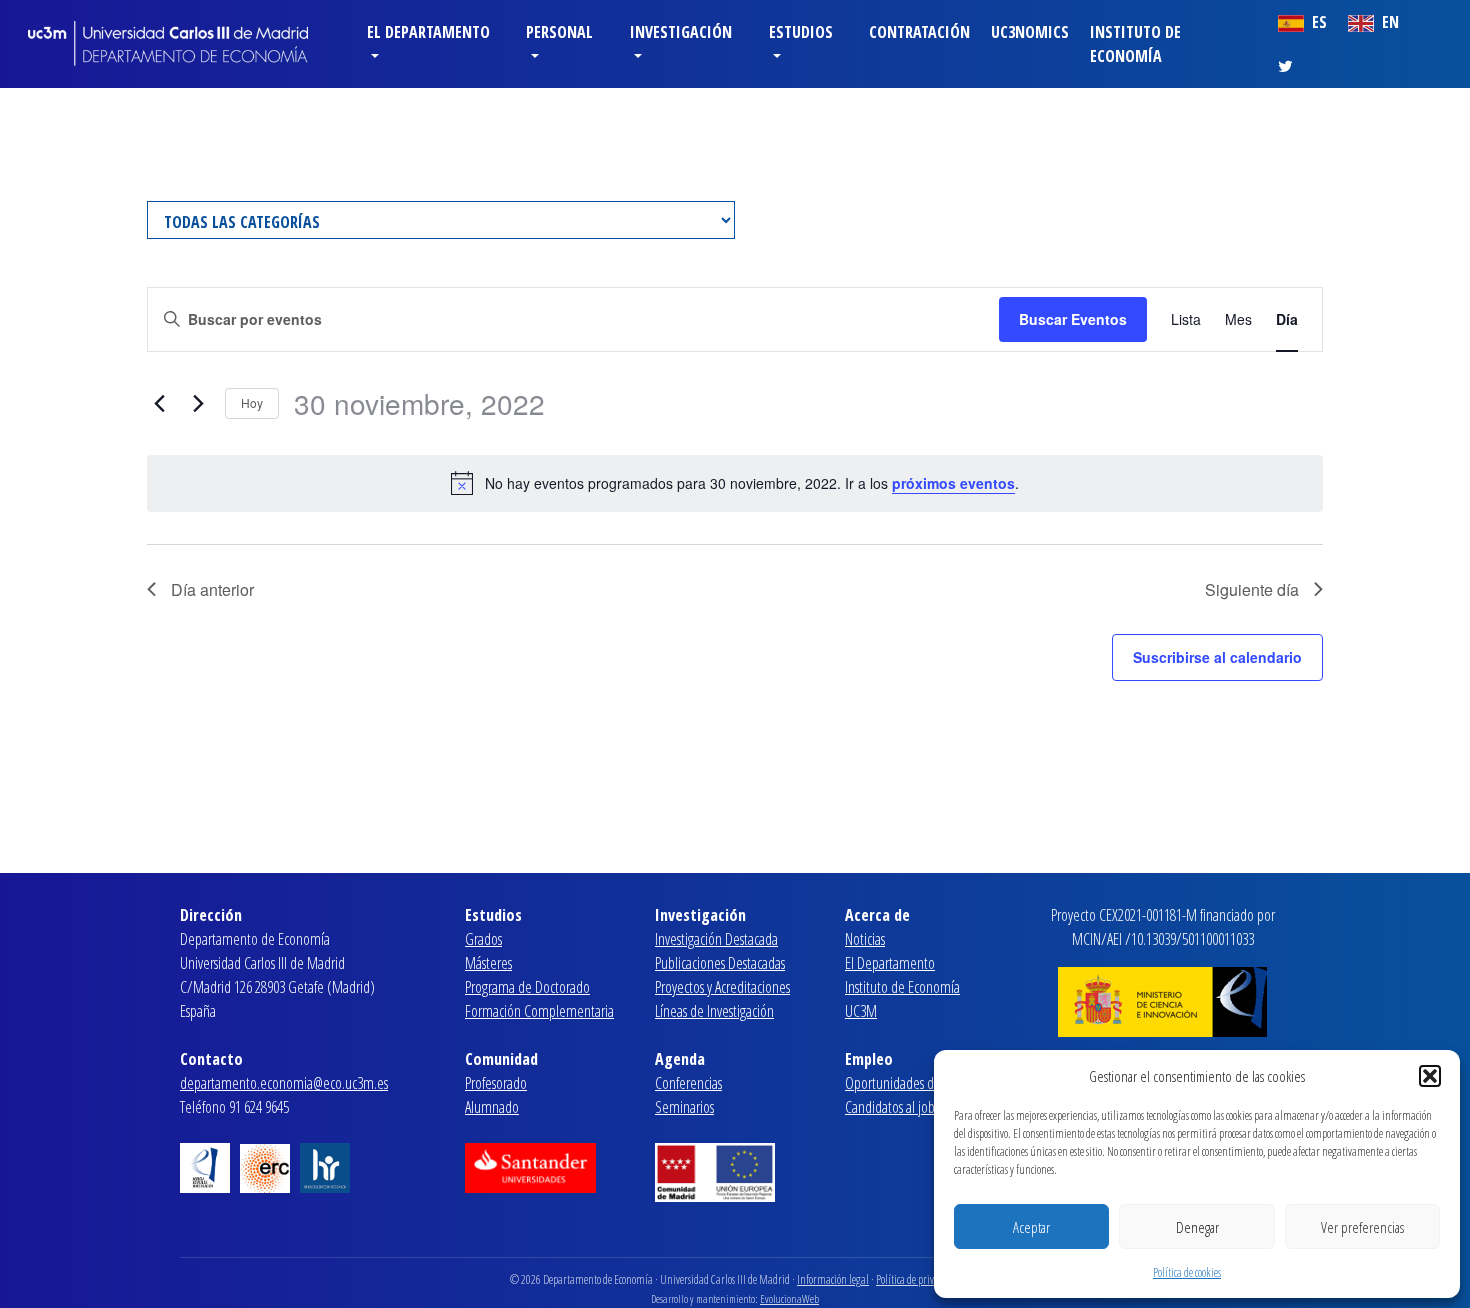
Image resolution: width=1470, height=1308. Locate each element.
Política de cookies (1187, 1272)
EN (1388, 22)
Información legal (833, 1279)
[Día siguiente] (198, 404)
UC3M (861, 1011)
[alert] (735, 483)
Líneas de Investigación (714, 1011)
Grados (483, 939)
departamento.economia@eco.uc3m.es (284, 1083)
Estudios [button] (801, 32)
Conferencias (688, 1083)
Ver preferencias (1362, 1227)
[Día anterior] (159, 404)
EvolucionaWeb (789, 1298)
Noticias (865, 939)
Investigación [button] (681, 32)
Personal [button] (559, 32)
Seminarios (684, 1107)
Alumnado (492, 1107)
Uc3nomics (1030, 32)
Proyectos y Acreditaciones (722, 987)
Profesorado (496, 1083)
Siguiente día (1252, 589)
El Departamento (890, 963)
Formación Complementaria (539, 1011)
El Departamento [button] (428, 32)
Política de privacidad (918, 1279)
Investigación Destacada (716, 939)
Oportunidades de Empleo (915, 1083)
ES (1317, 22)
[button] (1430, 1076)
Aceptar (1031, 1227)
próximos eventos (953, 483)
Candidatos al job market (910, 1107)
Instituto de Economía (1135, 44)
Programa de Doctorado (527, 987)
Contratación (919, 32)
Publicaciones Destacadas (720, 963)
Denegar (1197, 1227)
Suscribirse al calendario (1217, 657)
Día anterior (212, 589)
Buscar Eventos (1073, 319)
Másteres (488, 963)
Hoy (252, 402)
